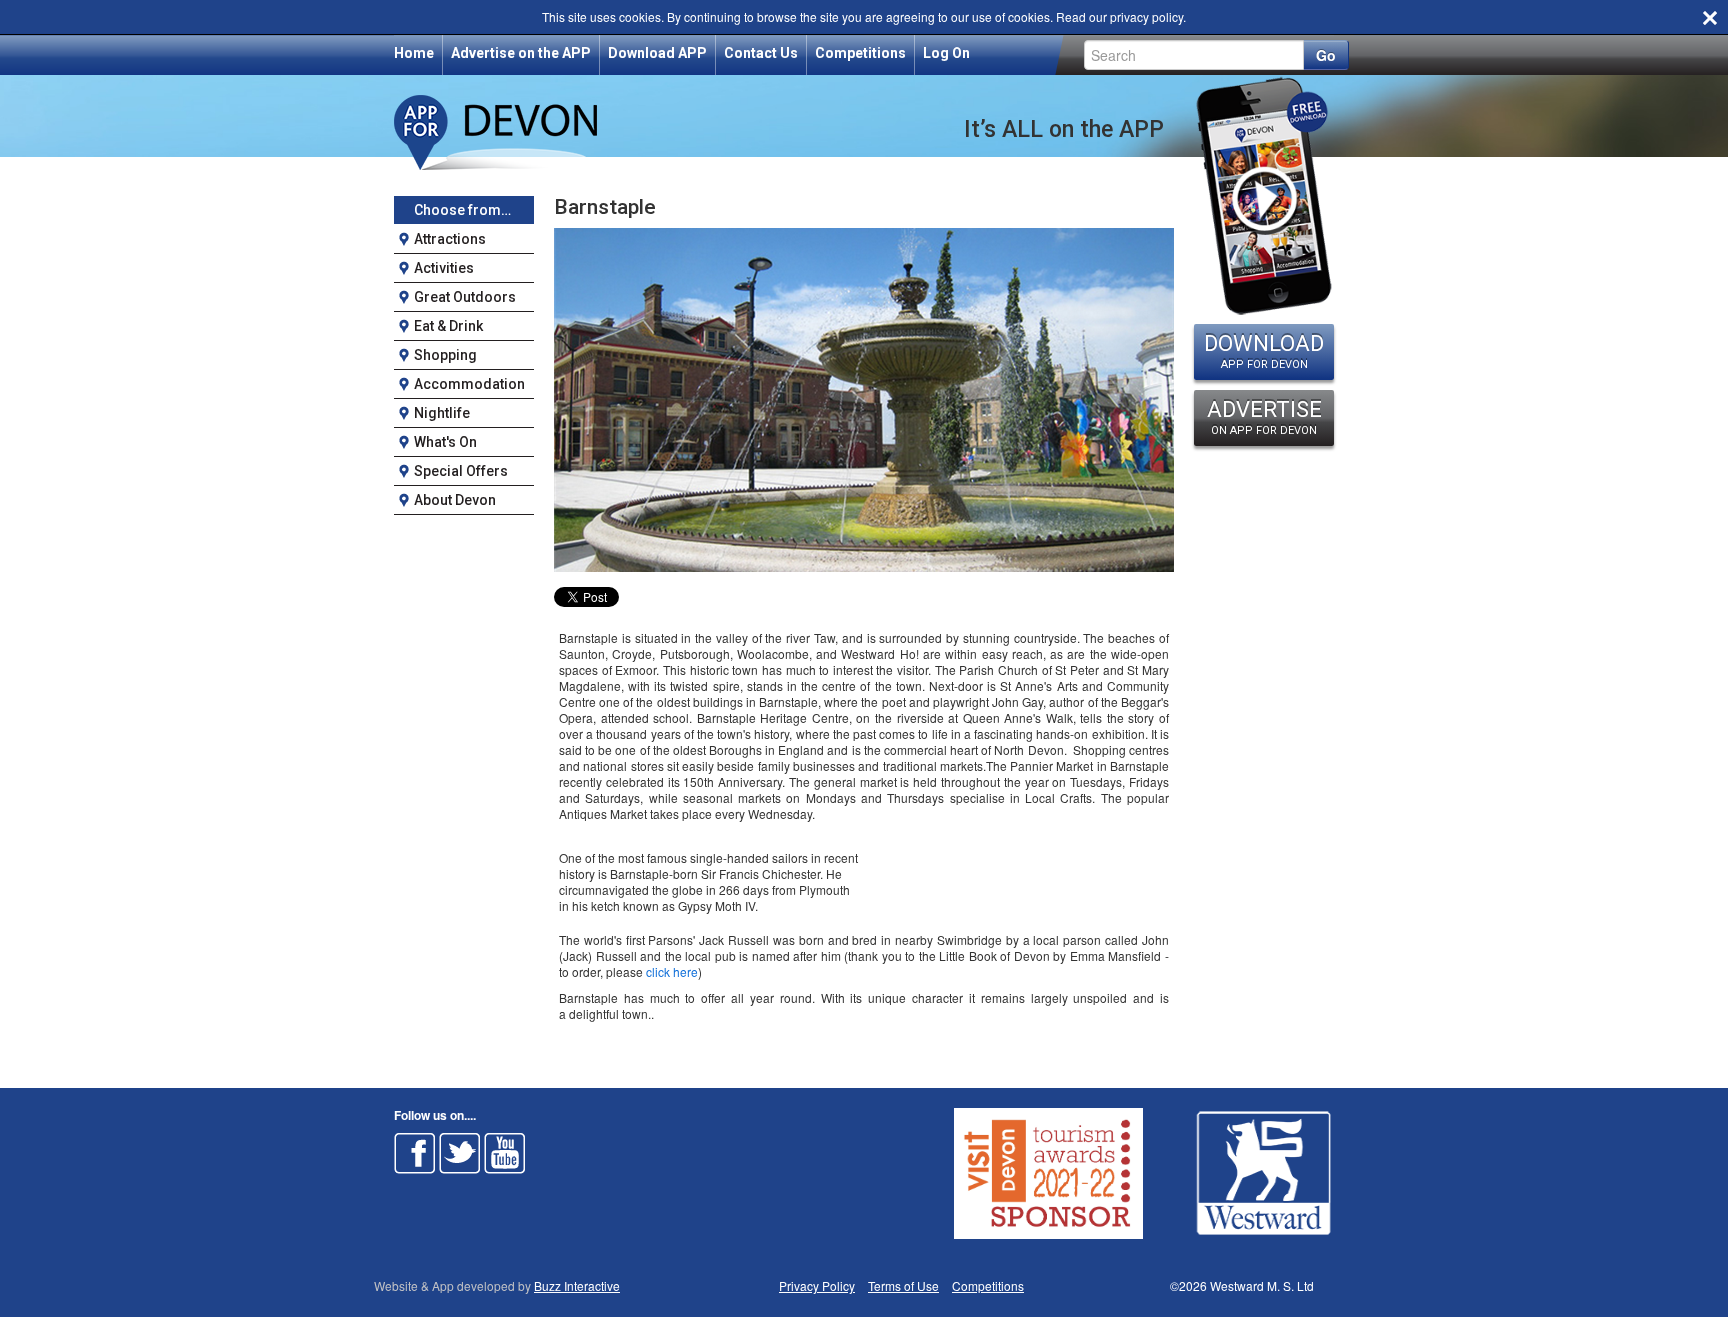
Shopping (445, 355)
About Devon (455, 500)
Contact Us (761, 53)
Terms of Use (903, 1285)
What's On (445, 442)
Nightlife (442, 413)
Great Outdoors (465, 297)
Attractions (450, 239)
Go (1326, 55)
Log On (946, 53)
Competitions (860, 53)
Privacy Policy (817, 1285)
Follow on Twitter (460, 1153)
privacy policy (1146, 16)
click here (672, 971)
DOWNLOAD (1264, 351)
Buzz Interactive (577, 1285)
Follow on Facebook (415, 1153)
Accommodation (469, 384)
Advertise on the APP (521, 53)
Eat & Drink (448, 326)
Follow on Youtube (505, 1153)
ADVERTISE (1264, 417)
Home (414, 53)
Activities (444, 268)
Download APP (657, 53)
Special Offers (461, 471)
